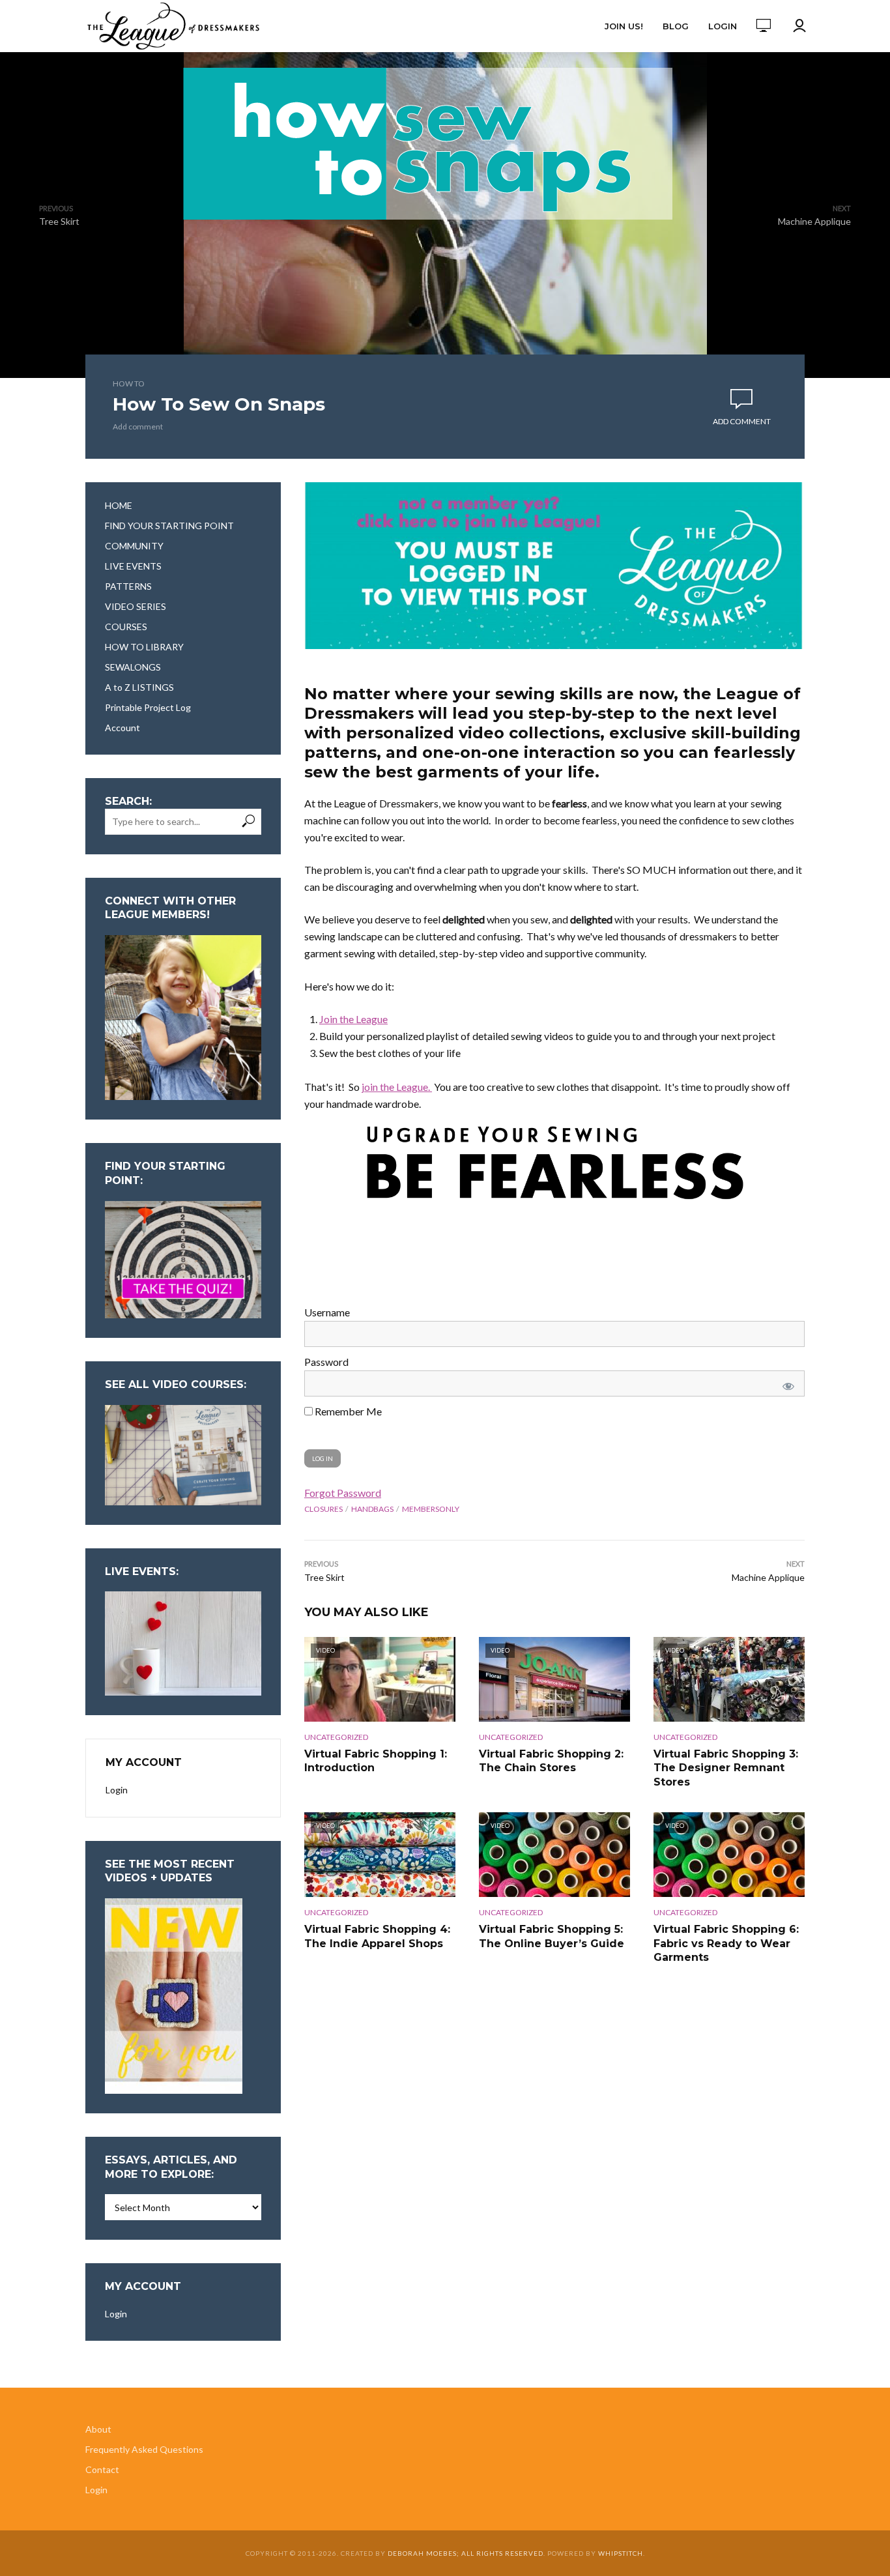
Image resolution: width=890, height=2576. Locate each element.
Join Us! (624, 26)
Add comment (138, 427)
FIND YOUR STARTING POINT (169, 526)
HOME (119, 505)
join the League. (397, 1087)
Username (327, 1312)
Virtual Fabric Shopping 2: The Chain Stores (551, 1761)
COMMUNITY (134, 546)
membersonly (431, 1509)
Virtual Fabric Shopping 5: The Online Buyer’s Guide (552, 1936)
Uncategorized (336, 1737)
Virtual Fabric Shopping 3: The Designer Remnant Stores (726, 1768)
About (98, 2429)
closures (323, 1509)
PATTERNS (128, 586)
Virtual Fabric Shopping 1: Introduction (376, 1761)
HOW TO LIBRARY (144, 647)
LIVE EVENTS (133, 566)
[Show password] (786, 1383)
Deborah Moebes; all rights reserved (466, 2553)
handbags (372, 1509)
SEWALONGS (133, 667)
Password (326, 1362)
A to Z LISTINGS (139, 687)
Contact (102, 2469)
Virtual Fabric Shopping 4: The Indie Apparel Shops (377, 1936)
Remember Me (347, 1411)
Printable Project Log (148, 707)
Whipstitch (621, 2553)
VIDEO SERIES (136, 606)
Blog (676, 26)
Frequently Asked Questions (144, 2449)
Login (723, 26)
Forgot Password (343, 1493)
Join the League (353, 1019)
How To (129, 384)
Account (122, 728)
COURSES (126, 627)
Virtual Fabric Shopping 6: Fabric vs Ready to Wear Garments (726, 1943)
